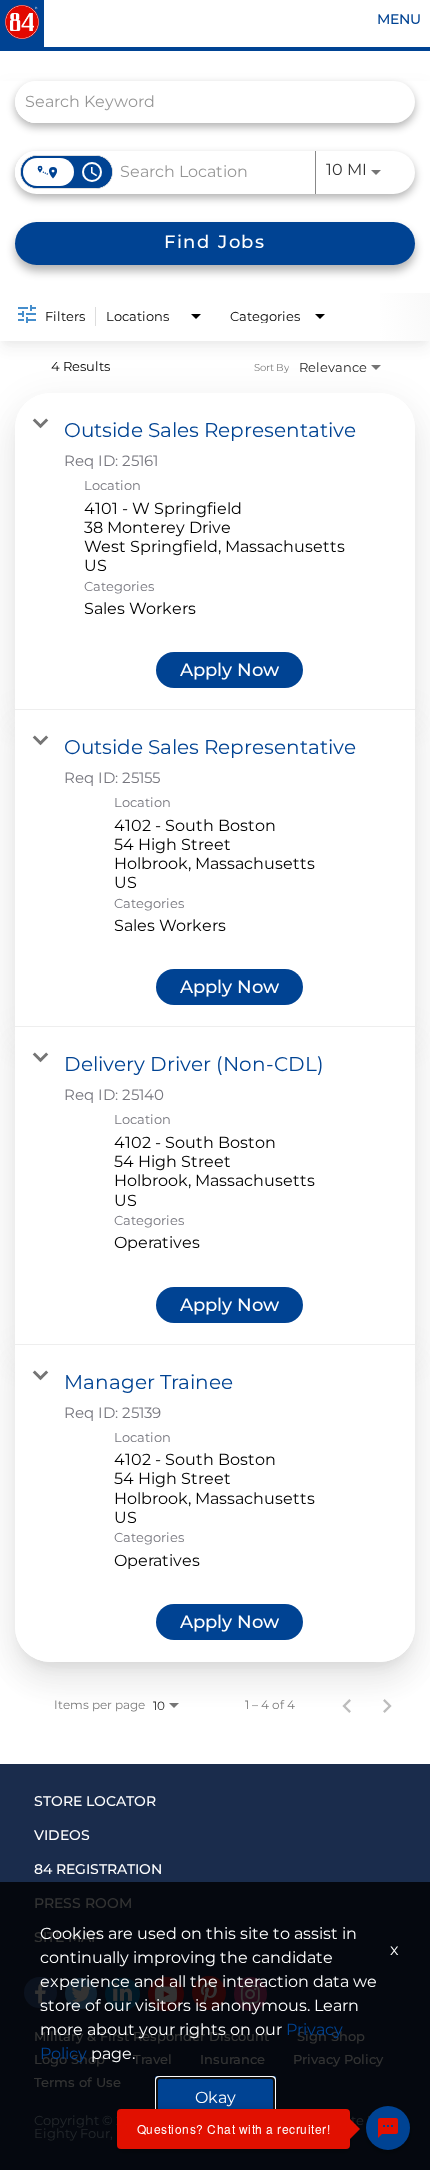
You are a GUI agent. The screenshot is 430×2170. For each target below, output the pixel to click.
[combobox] (205, 101)
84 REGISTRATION (98, 1869)
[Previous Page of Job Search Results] (347, 1705)
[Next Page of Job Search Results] (387, 1705)
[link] (215, 551)
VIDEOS (62, 1835)
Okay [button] (215, 2097)
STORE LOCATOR (95, 1801)
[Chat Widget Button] (388, 2128)
